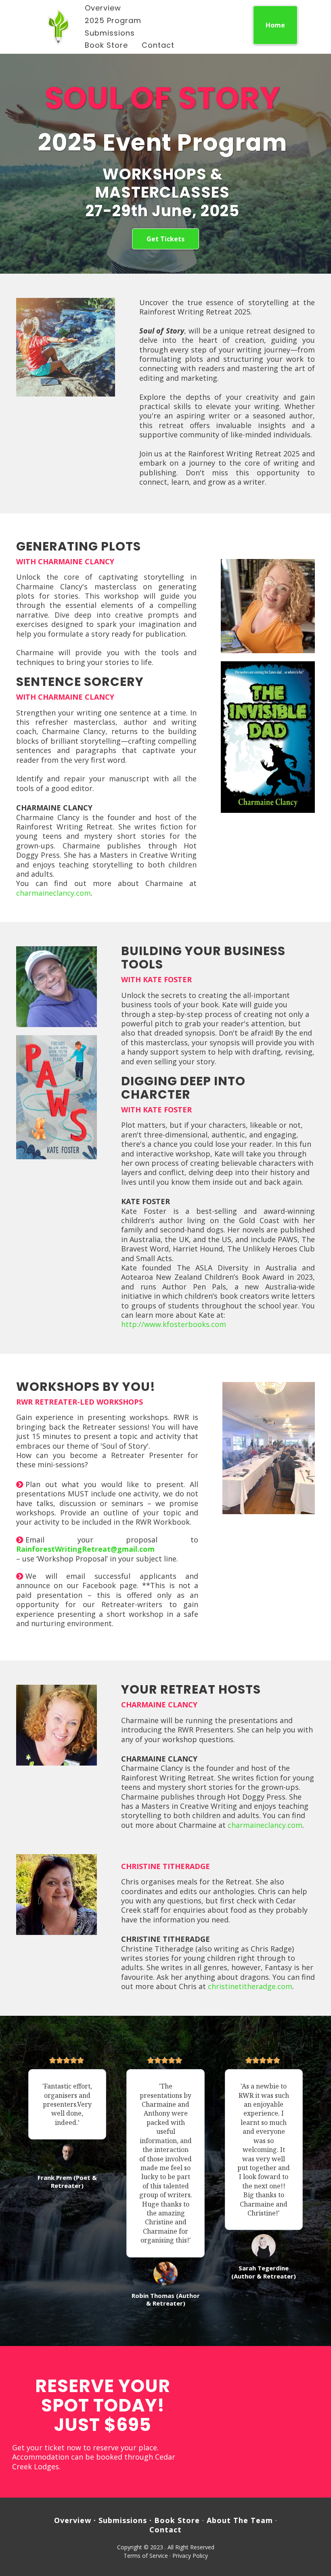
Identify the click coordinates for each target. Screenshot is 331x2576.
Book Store (106, 45)
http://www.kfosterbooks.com (174, 1324)
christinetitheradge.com (250, 1986)
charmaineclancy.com (53, 893)
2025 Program (113, 20)
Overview (103, 8)
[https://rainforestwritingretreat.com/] (59, 27)
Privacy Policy (190, 2556)
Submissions (110, 33)
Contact (158, 45)
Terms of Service (146, 2556)
